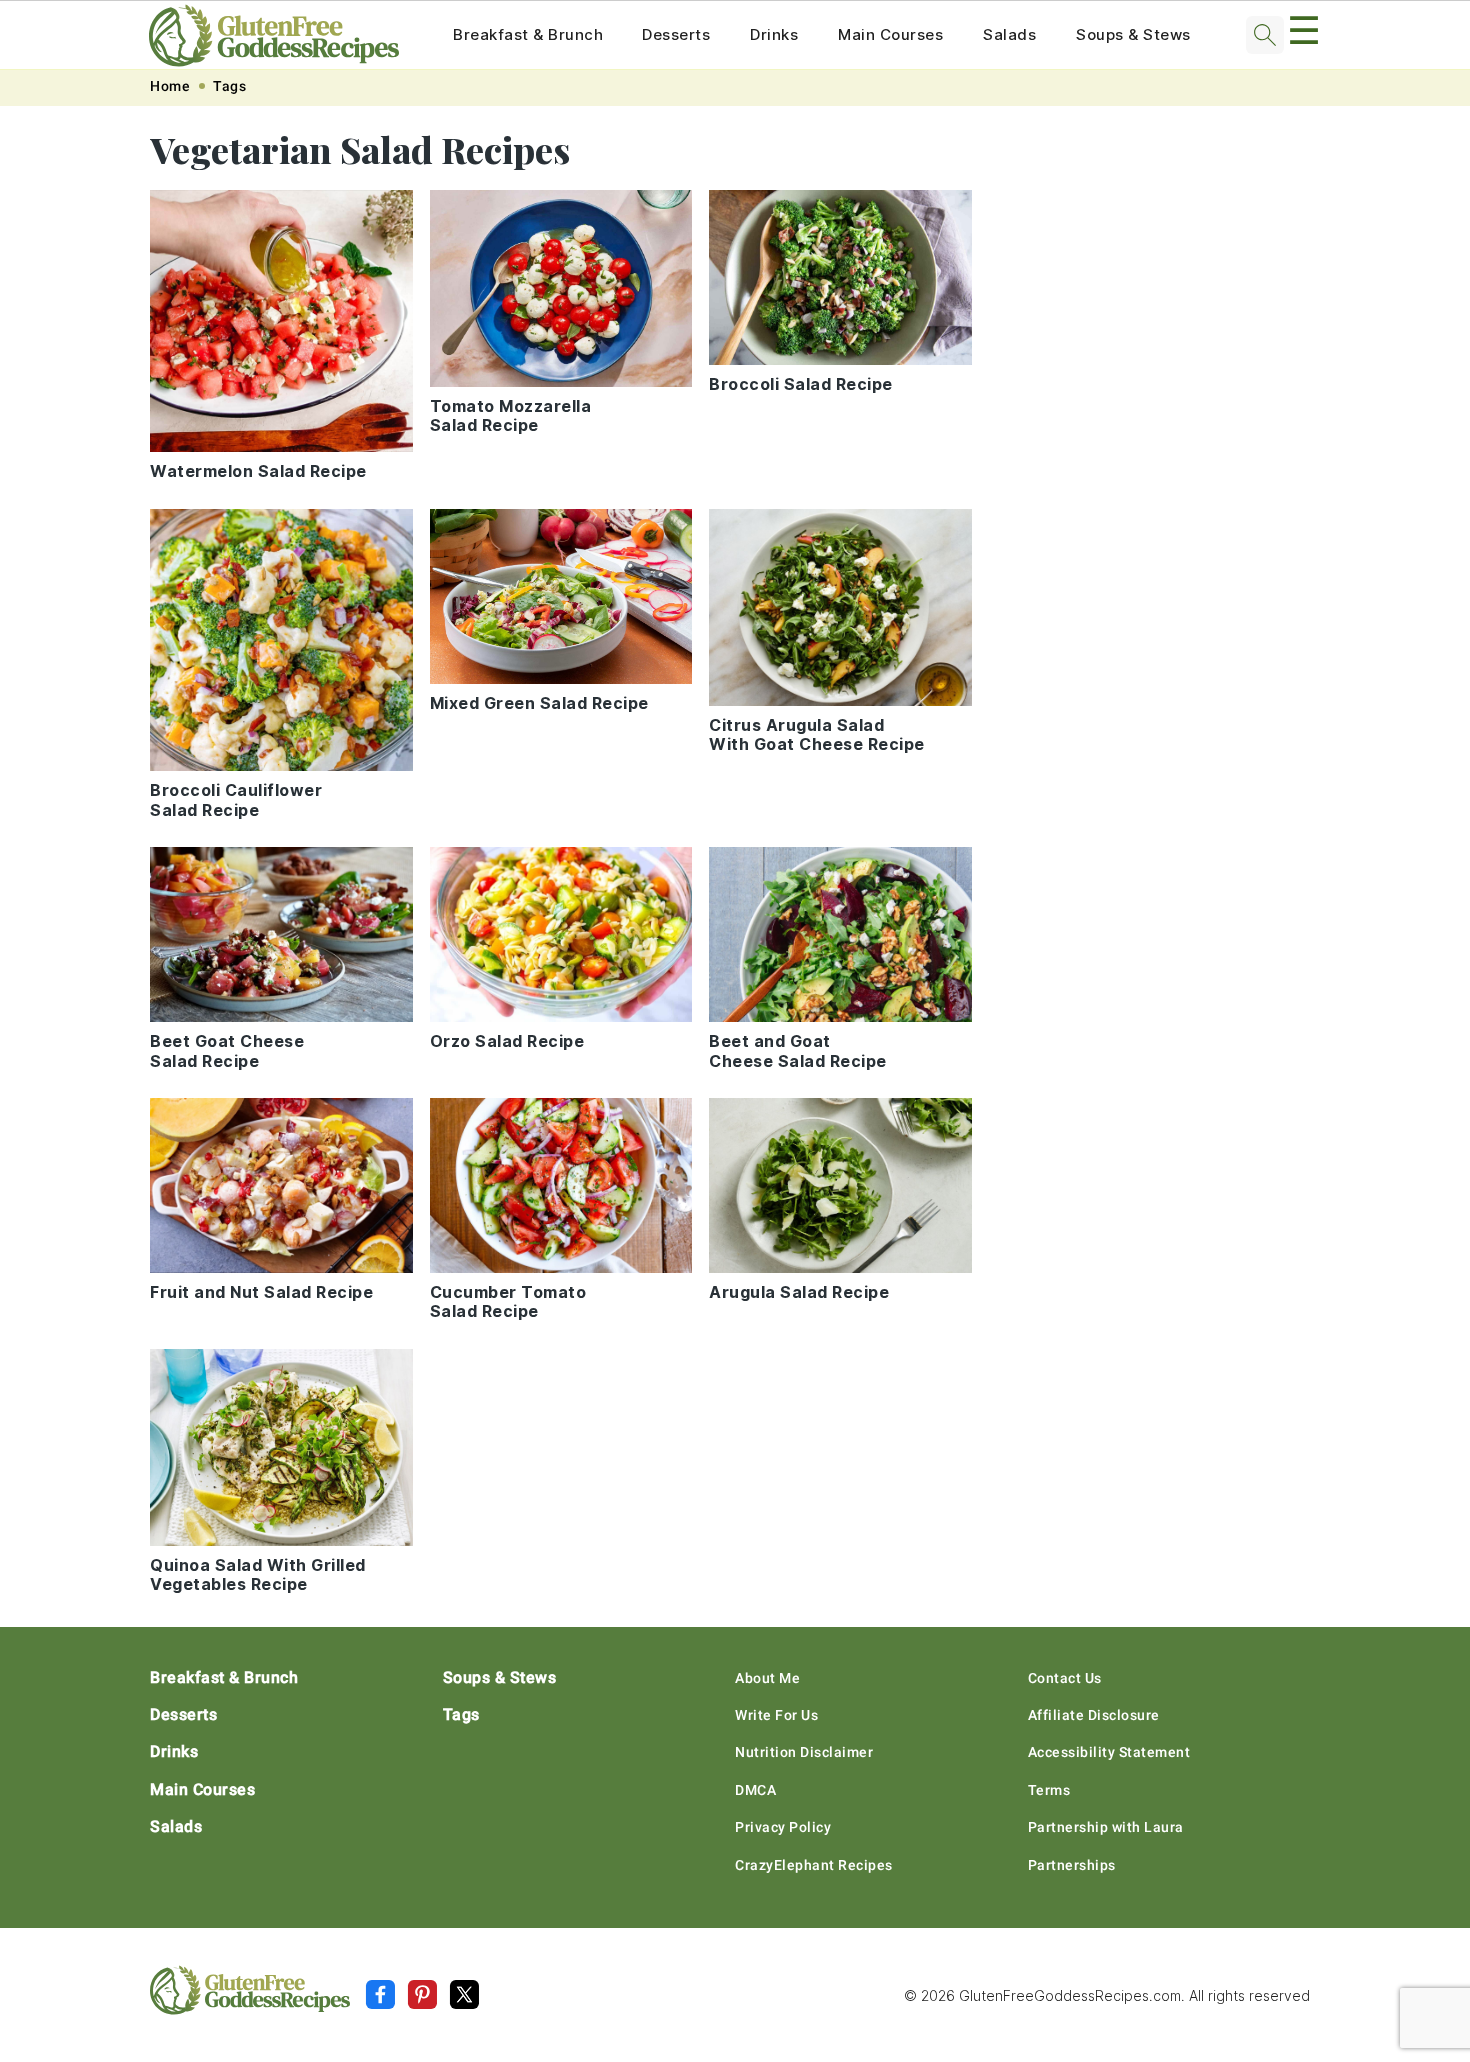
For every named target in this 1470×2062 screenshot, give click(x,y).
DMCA (755, 1790)
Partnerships (1072, 1865)
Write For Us (776, 1715)
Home (170, 86)
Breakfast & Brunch (528, 34)
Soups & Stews (1133, 34)
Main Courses (890, 34)
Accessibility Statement (1109, 1752)
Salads (1009, 34)
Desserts (676, 34)
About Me (767, 1678)
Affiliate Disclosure (1094, 1715)
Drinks (774, 34)
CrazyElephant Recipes (814, 1865)
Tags (229, 86)
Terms (1049, 1790)
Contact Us (1065, 1678)
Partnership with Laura (1106, 1827)
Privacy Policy (783, 1827)
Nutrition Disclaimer (804, 1752)
